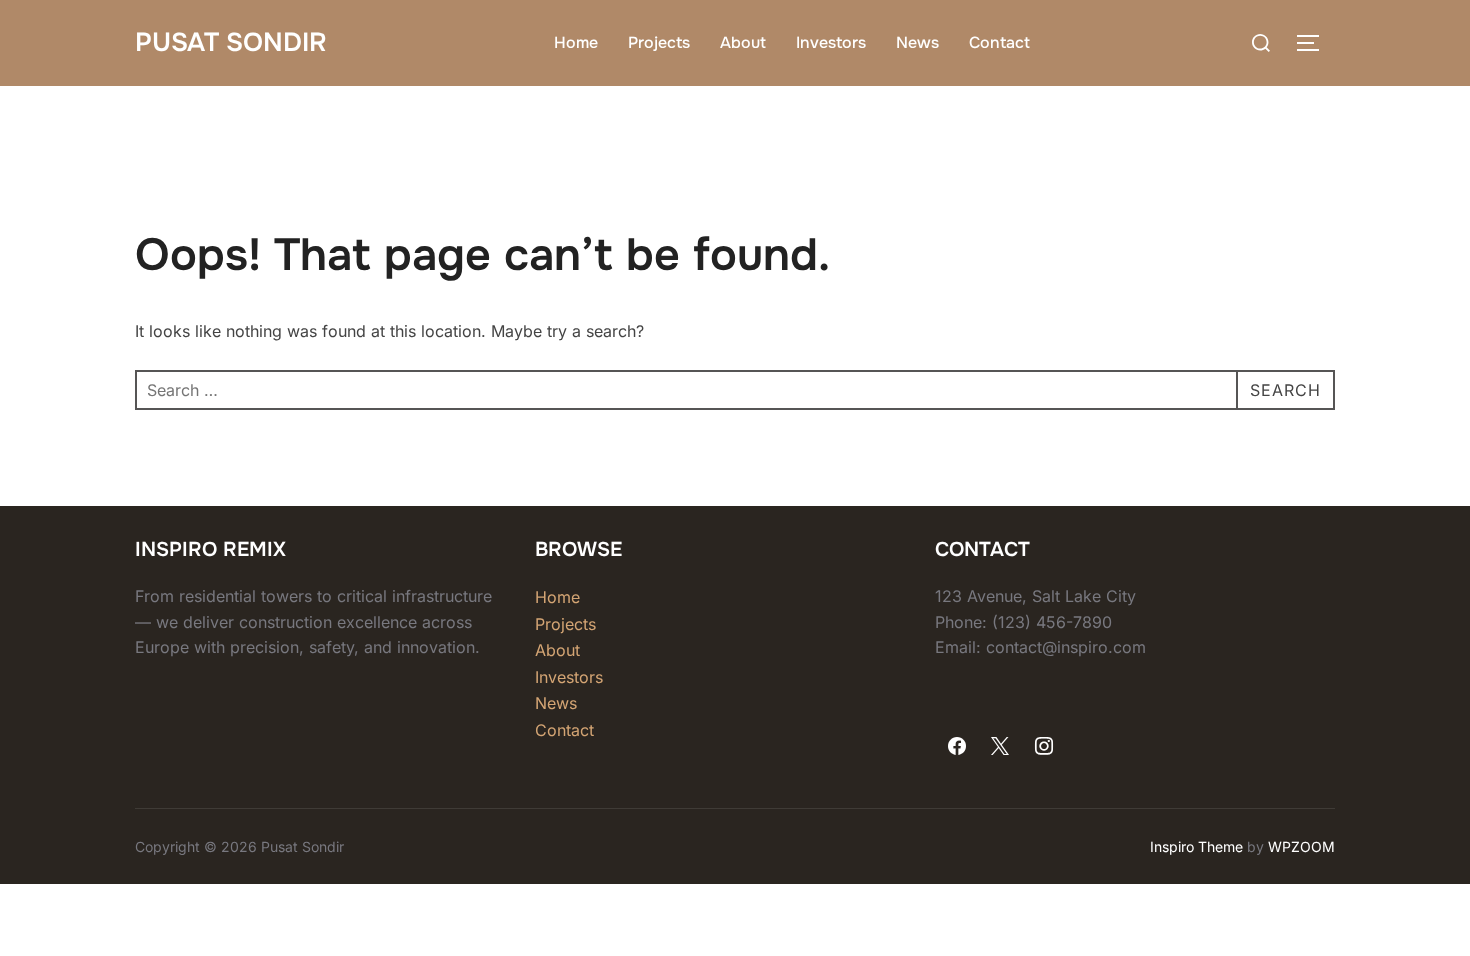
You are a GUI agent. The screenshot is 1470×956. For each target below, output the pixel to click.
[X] (1001, 747)
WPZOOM (1301, 846)
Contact (999, 42)
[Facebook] (957, 747)
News (917, 42)
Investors (831, 42)
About (743, 42)
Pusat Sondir (231, 42)
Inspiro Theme (1196, 846)
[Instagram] (1044, 747)
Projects (659, 42)
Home (576, 42)
